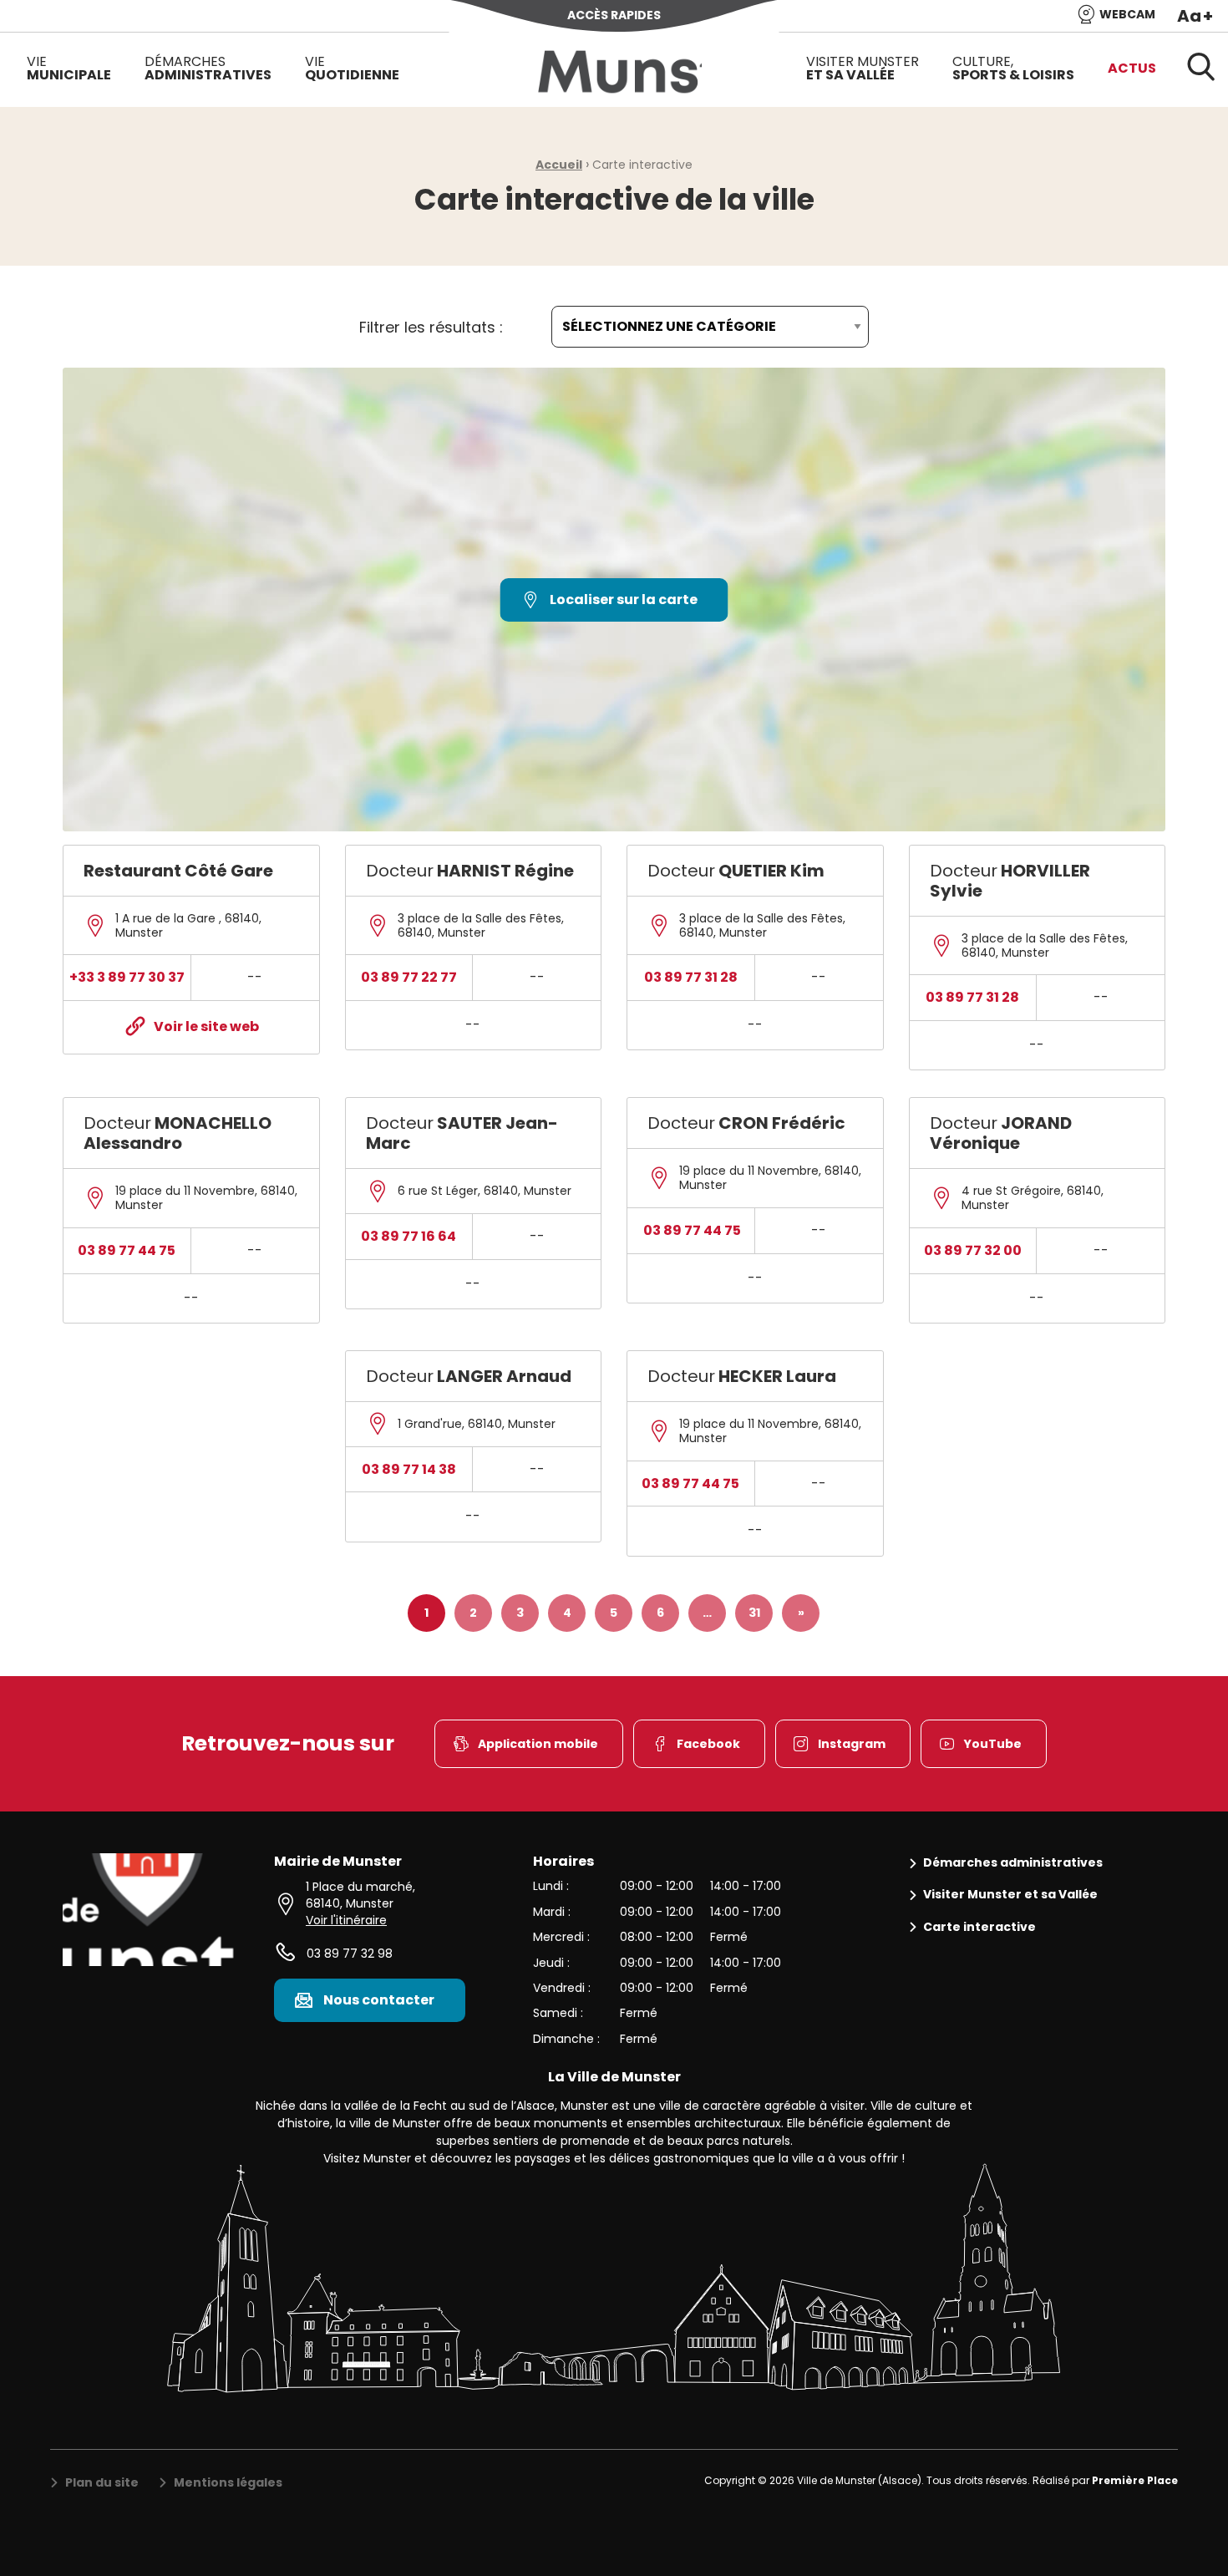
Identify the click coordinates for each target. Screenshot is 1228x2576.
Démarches (208, 68)
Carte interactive (979, 1927)
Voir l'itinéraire (346, 1920)
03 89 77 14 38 (409, 1469)
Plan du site (102, 2483)
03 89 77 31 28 (691, 977)
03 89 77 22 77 (409, 977)
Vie (69, 68)
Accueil (559, 165)
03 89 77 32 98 (350, 1954)
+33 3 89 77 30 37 (127, 977)
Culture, (1013, 68)
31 (754, 1613)
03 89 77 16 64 (408, 1236)
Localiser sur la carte (624, 600)
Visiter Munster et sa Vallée (1010, 1895)
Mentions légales (228, 2483)
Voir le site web (206, 1026)
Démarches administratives (1013, 1863)
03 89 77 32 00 (973, 1250)
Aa (1195, 16)
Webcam (1127, 14)
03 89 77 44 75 (127, 1250)
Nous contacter (379, 2000)
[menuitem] (69, 69)
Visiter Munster (863, 68)
